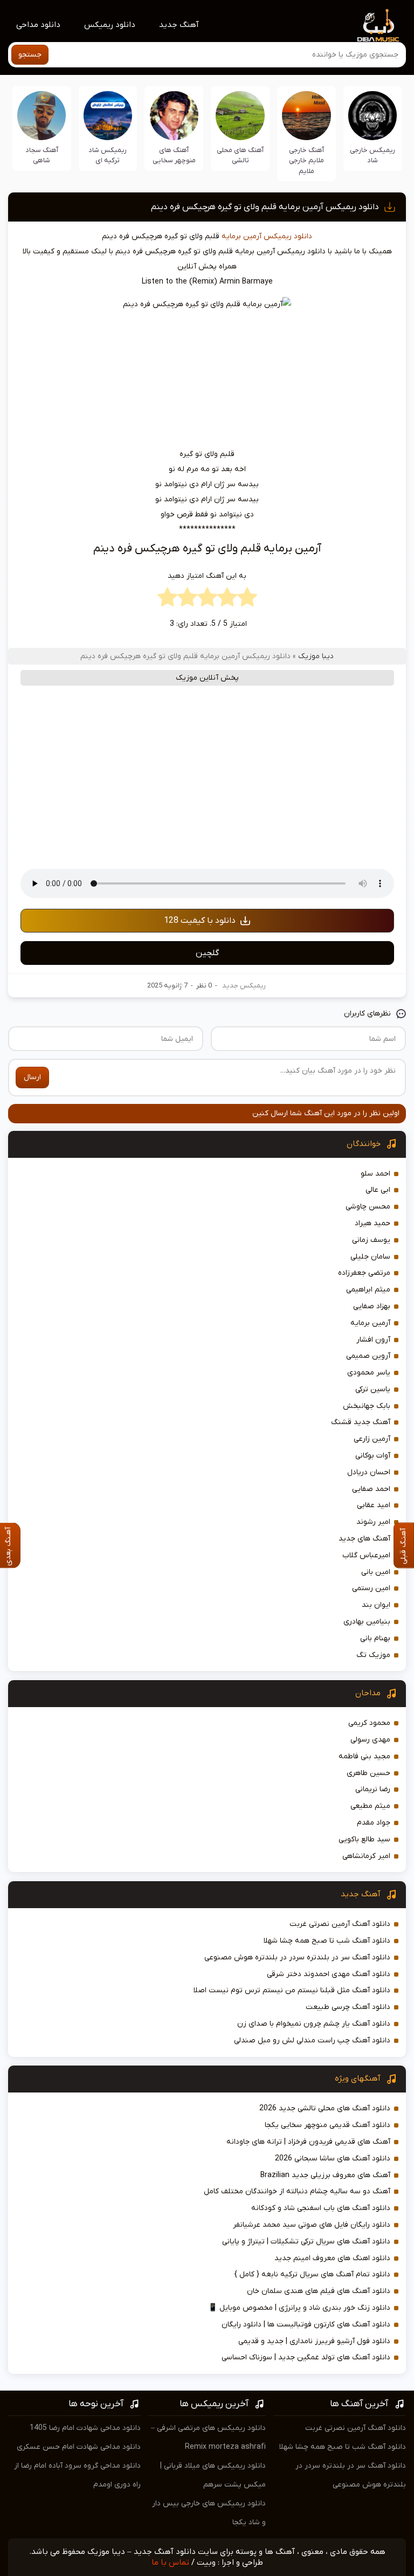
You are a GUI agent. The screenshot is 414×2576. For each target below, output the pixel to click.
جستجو (30, 55)
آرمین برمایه (241, 236)
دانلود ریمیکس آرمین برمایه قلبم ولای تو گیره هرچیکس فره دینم (265, 207)
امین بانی (376, 1572)
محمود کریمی (369, 1723)
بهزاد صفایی (372, 1306)
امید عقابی (374, 1505)
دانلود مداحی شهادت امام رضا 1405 (85, 2428)
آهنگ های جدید (364, 1539)
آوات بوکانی (373, 1456)
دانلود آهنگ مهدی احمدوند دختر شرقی (329, 1974)
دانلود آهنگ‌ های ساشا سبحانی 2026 (333, 2159)
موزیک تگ (373, 1655)
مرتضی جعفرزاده (364, 1273)
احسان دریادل (369, 1472)
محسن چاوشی (368, 1207)
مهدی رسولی (370, 1740)
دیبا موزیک (316, 656)
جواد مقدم (374, 1823)
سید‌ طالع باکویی (364, 1839)
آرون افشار (373, 1340)
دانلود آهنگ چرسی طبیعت (348, 2007)
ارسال (32, 1077)
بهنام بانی (375, 1638)
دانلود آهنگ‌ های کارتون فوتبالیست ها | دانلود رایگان (306, 2325)
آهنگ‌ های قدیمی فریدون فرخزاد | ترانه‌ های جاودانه (308, 2142)
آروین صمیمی (368, 1356)
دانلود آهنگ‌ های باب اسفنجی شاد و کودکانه (321, 2208)
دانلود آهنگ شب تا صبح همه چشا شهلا (327, 1941)
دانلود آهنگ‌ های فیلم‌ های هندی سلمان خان (319, 2291)
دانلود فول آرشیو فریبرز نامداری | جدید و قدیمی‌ (314, 2341)
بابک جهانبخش (367, 1406)
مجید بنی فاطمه (364, 1756)
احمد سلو (375, 1174)
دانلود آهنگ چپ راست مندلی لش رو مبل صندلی (312, 2040)
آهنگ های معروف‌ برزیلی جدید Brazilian (325, 2175)
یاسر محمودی (369, 1373)
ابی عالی (378, 1190)
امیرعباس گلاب (366, 1555)
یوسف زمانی (371, 1240)
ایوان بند (376, 1605)
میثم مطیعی (370, 1806)
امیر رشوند (373, 1522)
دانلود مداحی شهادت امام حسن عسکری (79, 2447)
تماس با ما (170, 2563)
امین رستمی (371, 1588)
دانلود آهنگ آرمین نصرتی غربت (340, 1924)
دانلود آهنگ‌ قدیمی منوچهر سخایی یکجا (327, 2125)
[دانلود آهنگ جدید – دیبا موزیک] (378, 25)
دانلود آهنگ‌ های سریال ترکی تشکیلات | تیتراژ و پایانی (306, 2242)
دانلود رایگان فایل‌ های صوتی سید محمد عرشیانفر (312, 2225)
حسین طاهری (368, 1773)
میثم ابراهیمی (368, 1290)
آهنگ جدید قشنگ (361, 1422)
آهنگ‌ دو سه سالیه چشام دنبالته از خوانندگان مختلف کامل (297, 2191)
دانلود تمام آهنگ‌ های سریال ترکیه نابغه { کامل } (312, 2274)
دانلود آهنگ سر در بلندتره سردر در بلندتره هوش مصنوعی (297, 1957)
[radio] (247, 600)
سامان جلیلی (370, 1257)
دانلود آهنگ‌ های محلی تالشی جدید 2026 (325, 2108)
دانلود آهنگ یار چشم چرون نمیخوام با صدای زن (314, 2024)
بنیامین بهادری (367, 1622)
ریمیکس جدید (244, 986)
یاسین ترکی (373, 1389)
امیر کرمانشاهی (366, 1856)
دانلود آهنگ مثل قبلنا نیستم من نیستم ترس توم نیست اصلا (292, 1990)
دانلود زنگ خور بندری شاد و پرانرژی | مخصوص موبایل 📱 (299, 2308)
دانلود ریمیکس (110, 25)
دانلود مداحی (38, 25)
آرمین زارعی (372, 1439)
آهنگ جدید (179, 25)
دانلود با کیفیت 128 (200, 921)
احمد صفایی (371, 1489)
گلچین (207, 953)
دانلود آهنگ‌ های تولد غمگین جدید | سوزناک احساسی (306, 2357)
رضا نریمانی (373, 1789)
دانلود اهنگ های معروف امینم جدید (332, 2258)
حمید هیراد (372, 1223)
